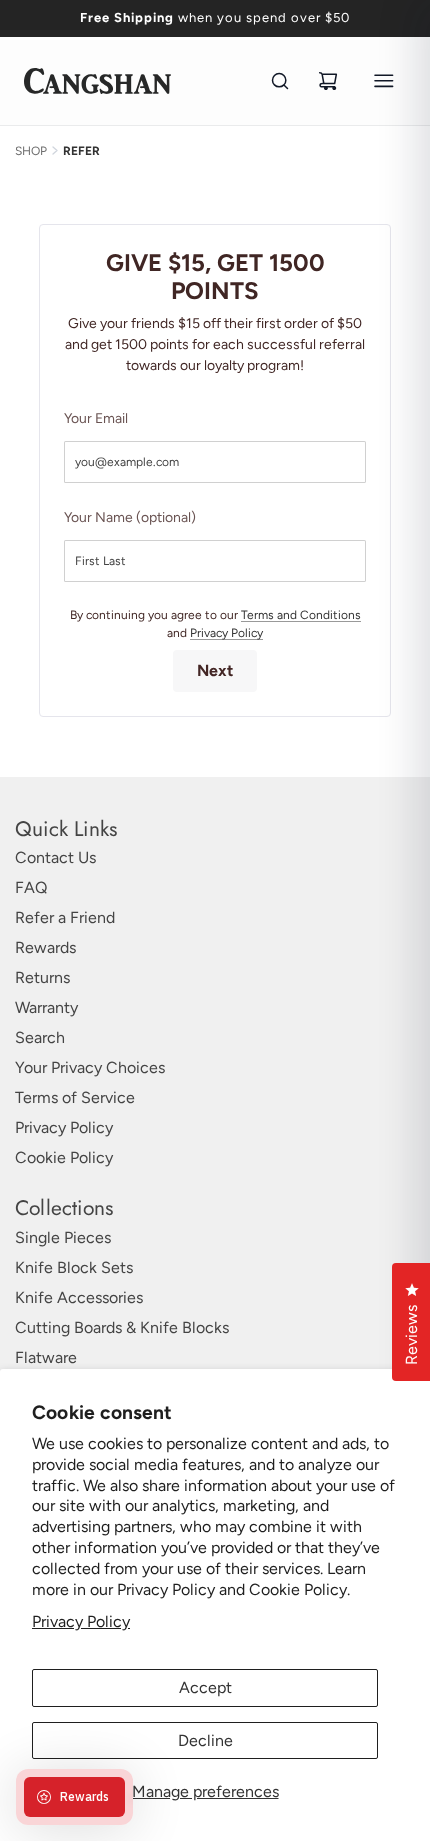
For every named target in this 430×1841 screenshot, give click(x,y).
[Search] (280, 81)
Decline (205, 1740)
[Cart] (328, 81)
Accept (205, 1687)
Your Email (96, 418)
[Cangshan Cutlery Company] (97, 81)
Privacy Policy (81, 1621)
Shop (31, 151)
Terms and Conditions (301, 615)
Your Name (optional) (130, 517)
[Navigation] (384, 81)
